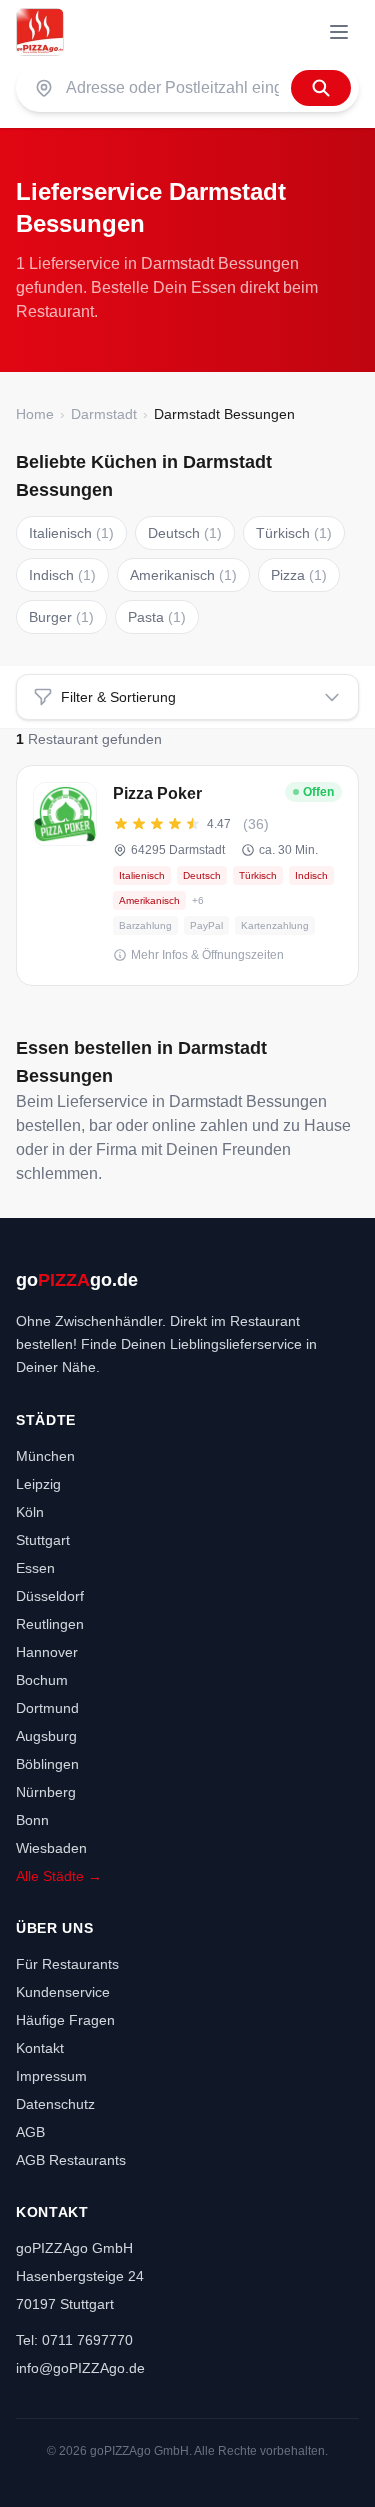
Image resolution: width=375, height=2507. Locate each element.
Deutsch (185, 533)
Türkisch (294, 533)
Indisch (62, 575)
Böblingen (47, 1764)
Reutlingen (50, 1624)
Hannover (47, 1652)
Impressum (51, 2076)
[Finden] (321, 88)
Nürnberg (46, 1792)
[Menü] (339, 32)
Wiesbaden (51, 1848)
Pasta (157, 617)
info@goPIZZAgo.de (80, 2368)
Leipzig (38, 1484)
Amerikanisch (183, 575)
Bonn (32, 1820)
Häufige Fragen (65, 2020)
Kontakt (40, 2048)
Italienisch (71, 533)
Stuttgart (43, 1540)
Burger (61, 617)
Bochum (42, 1680)
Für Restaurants (67, 1964)
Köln (30, 1512)
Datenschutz (55, 2104)
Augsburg (46, 1736)
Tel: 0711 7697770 (74, 2340)
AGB (30, 2132)
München (45, 1456)
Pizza (299, 575)
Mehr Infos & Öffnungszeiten (207, 955)
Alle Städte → (59, 1876)
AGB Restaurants (71, 2160)
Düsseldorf (50, 1596)
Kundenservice (63, 1992)
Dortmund (47, 1708)
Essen (35, 1568)
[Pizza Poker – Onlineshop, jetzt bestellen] (187, 875)
